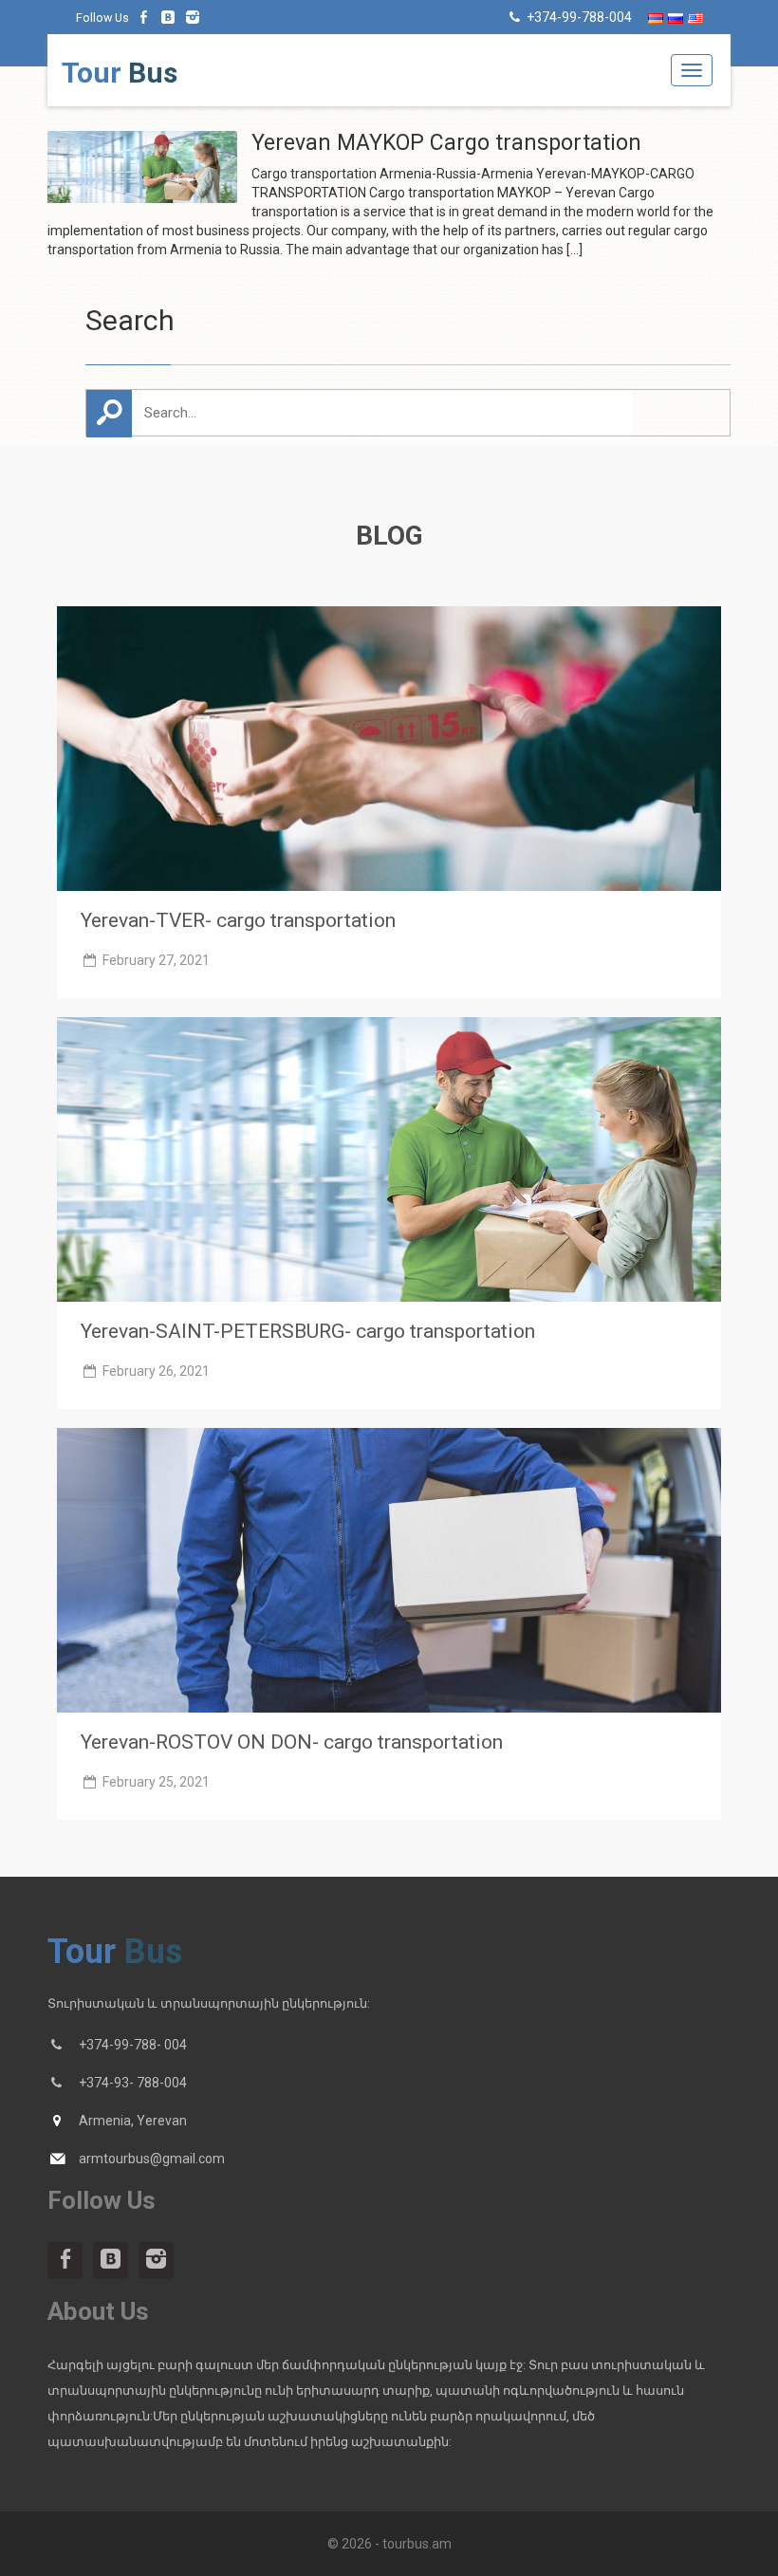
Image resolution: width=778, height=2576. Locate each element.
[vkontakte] (169, 17)
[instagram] (193, 17)
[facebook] (144, 17)
